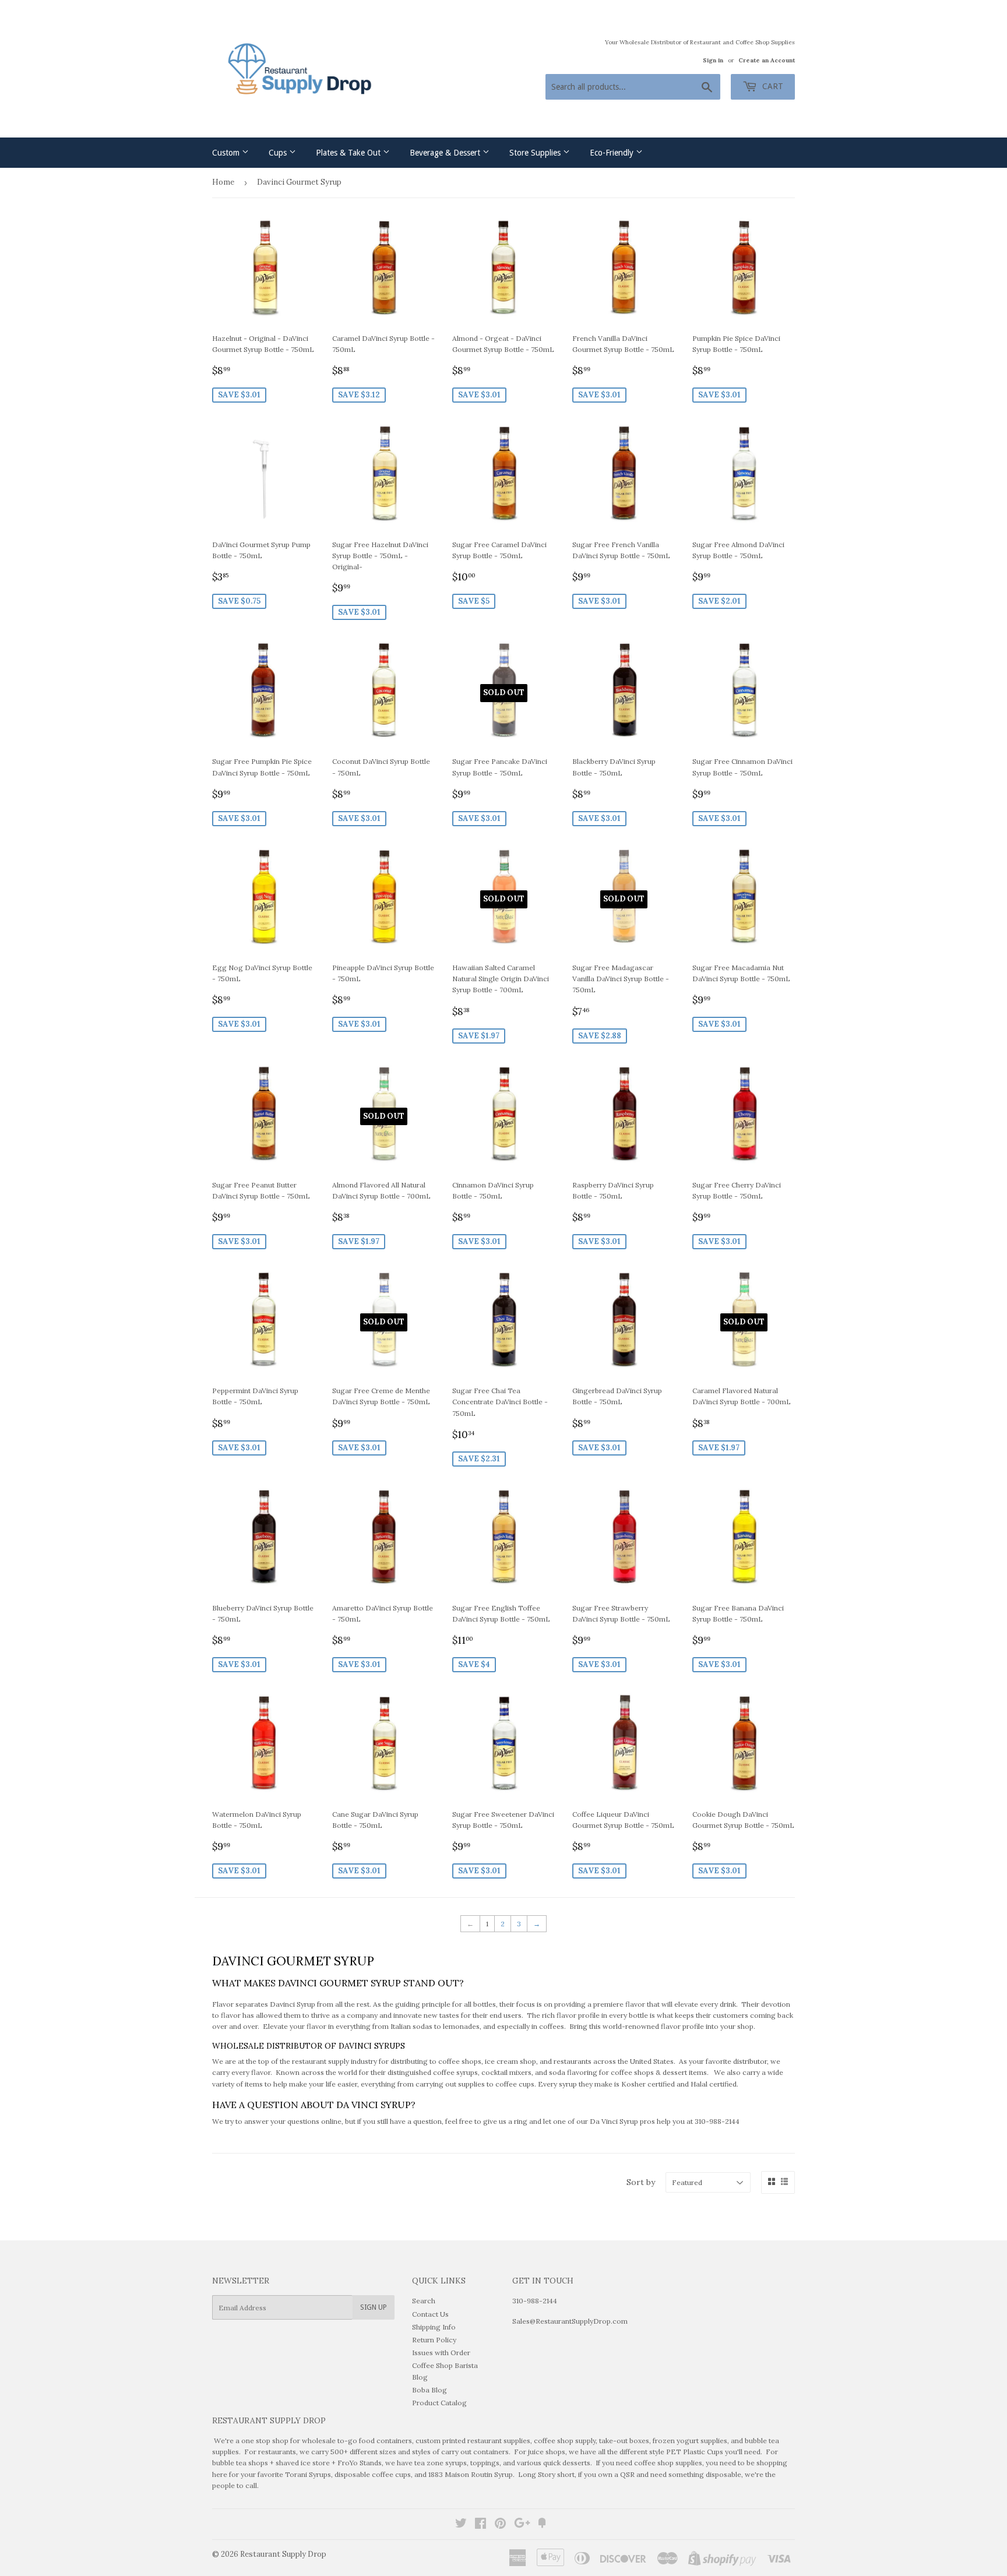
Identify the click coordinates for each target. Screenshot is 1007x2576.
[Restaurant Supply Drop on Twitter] (461, 2525)
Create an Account (767, 60)
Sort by (641, 2182)
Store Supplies (536, 153)
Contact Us (430, 2314)
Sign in (713, 60)
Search (424, 2301)
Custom (227, 153)
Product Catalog (439, 2403)
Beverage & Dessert (446, 153)
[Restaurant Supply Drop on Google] (522, 2525)
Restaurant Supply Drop (283, 2554)
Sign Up (374, 2307)
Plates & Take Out (349, 153)
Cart (772, 86)
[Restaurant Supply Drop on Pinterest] (500, 2525)
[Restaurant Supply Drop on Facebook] (480, 2525)
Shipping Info (434, 2327)
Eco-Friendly (613, 153)
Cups (279, 153)
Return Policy (434, 2340)
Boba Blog (429, 2390)
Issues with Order (441, 2353)
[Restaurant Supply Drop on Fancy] (542, 2525)
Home (223, 182)
